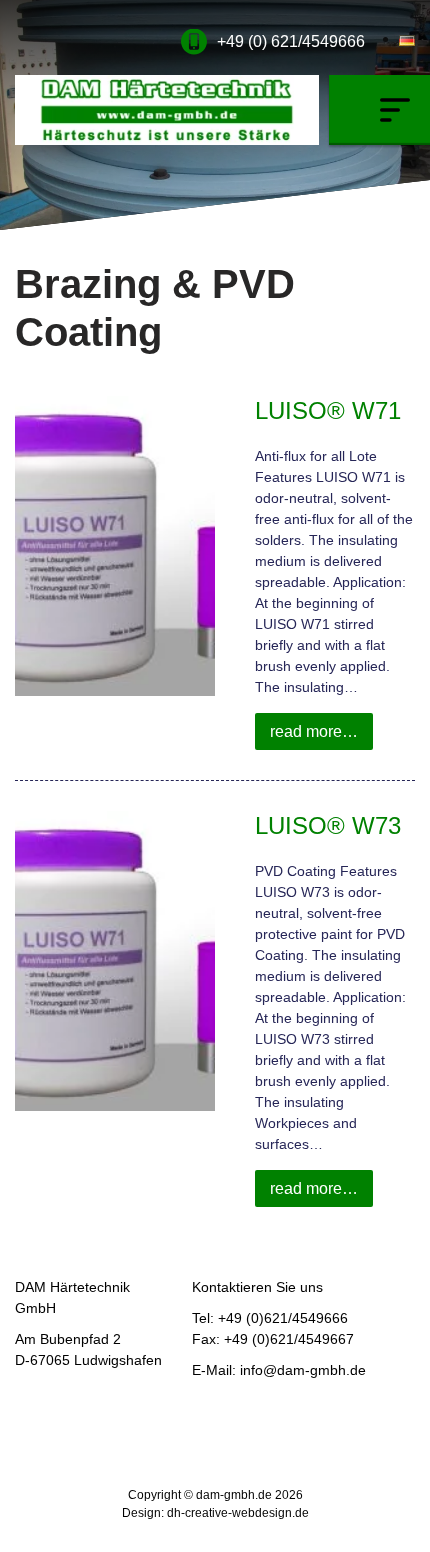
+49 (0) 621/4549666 (291, 41)
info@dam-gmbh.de (303, 1370)
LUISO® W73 (328, 825)
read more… (314, 731)
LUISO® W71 (328, 410)
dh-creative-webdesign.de (238, 1513)
